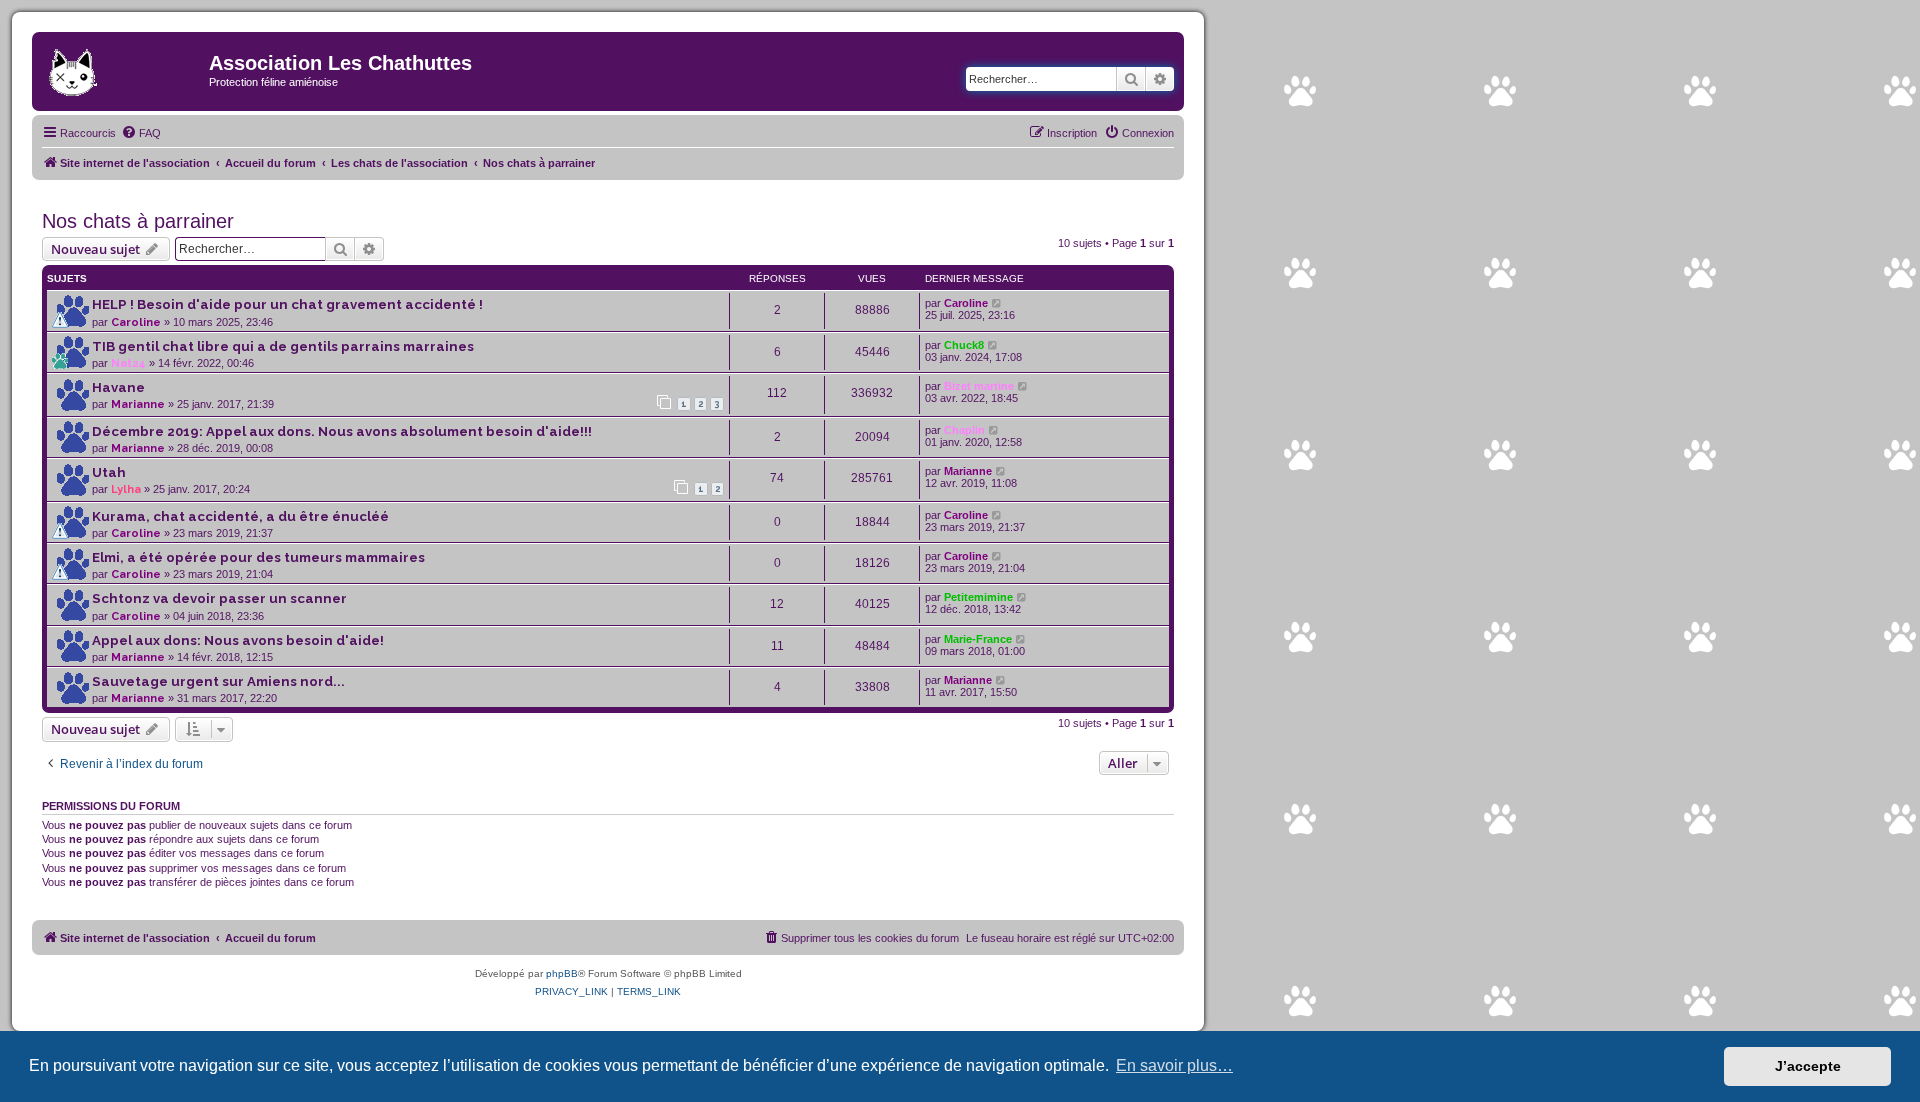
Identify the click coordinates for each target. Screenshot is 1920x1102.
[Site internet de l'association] (123, 69)
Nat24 (128, 363)
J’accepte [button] (1808, 1066)
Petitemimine (978, 597)
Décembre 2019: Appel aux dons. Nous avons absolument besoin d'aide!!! (342, 431)
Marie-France (978, 639)
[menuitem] (141, 133)
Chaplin (964, 430)
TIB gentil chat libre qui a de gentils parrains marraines (283, 346)
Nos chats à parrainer (138, 221)
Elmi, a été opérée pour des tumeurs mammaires (258, 557)
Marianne (138, 404)
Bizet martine (979, 386)
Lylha (126, 489)
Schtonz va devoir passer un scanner (219, 598)
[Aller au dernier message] (997, 303)
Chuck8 (964, 345)
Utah (109, 472)
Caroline (136, 322)
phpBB (562, 973)
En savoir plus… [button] (1174, 1065)
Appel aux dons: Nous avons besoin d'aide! (238, 640)
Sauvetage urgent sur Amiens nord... (218, 681)
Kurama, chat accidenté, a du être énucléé (240, 516)
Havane (118, 387)
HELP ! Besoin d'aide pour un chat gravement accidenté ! (287, 304)
